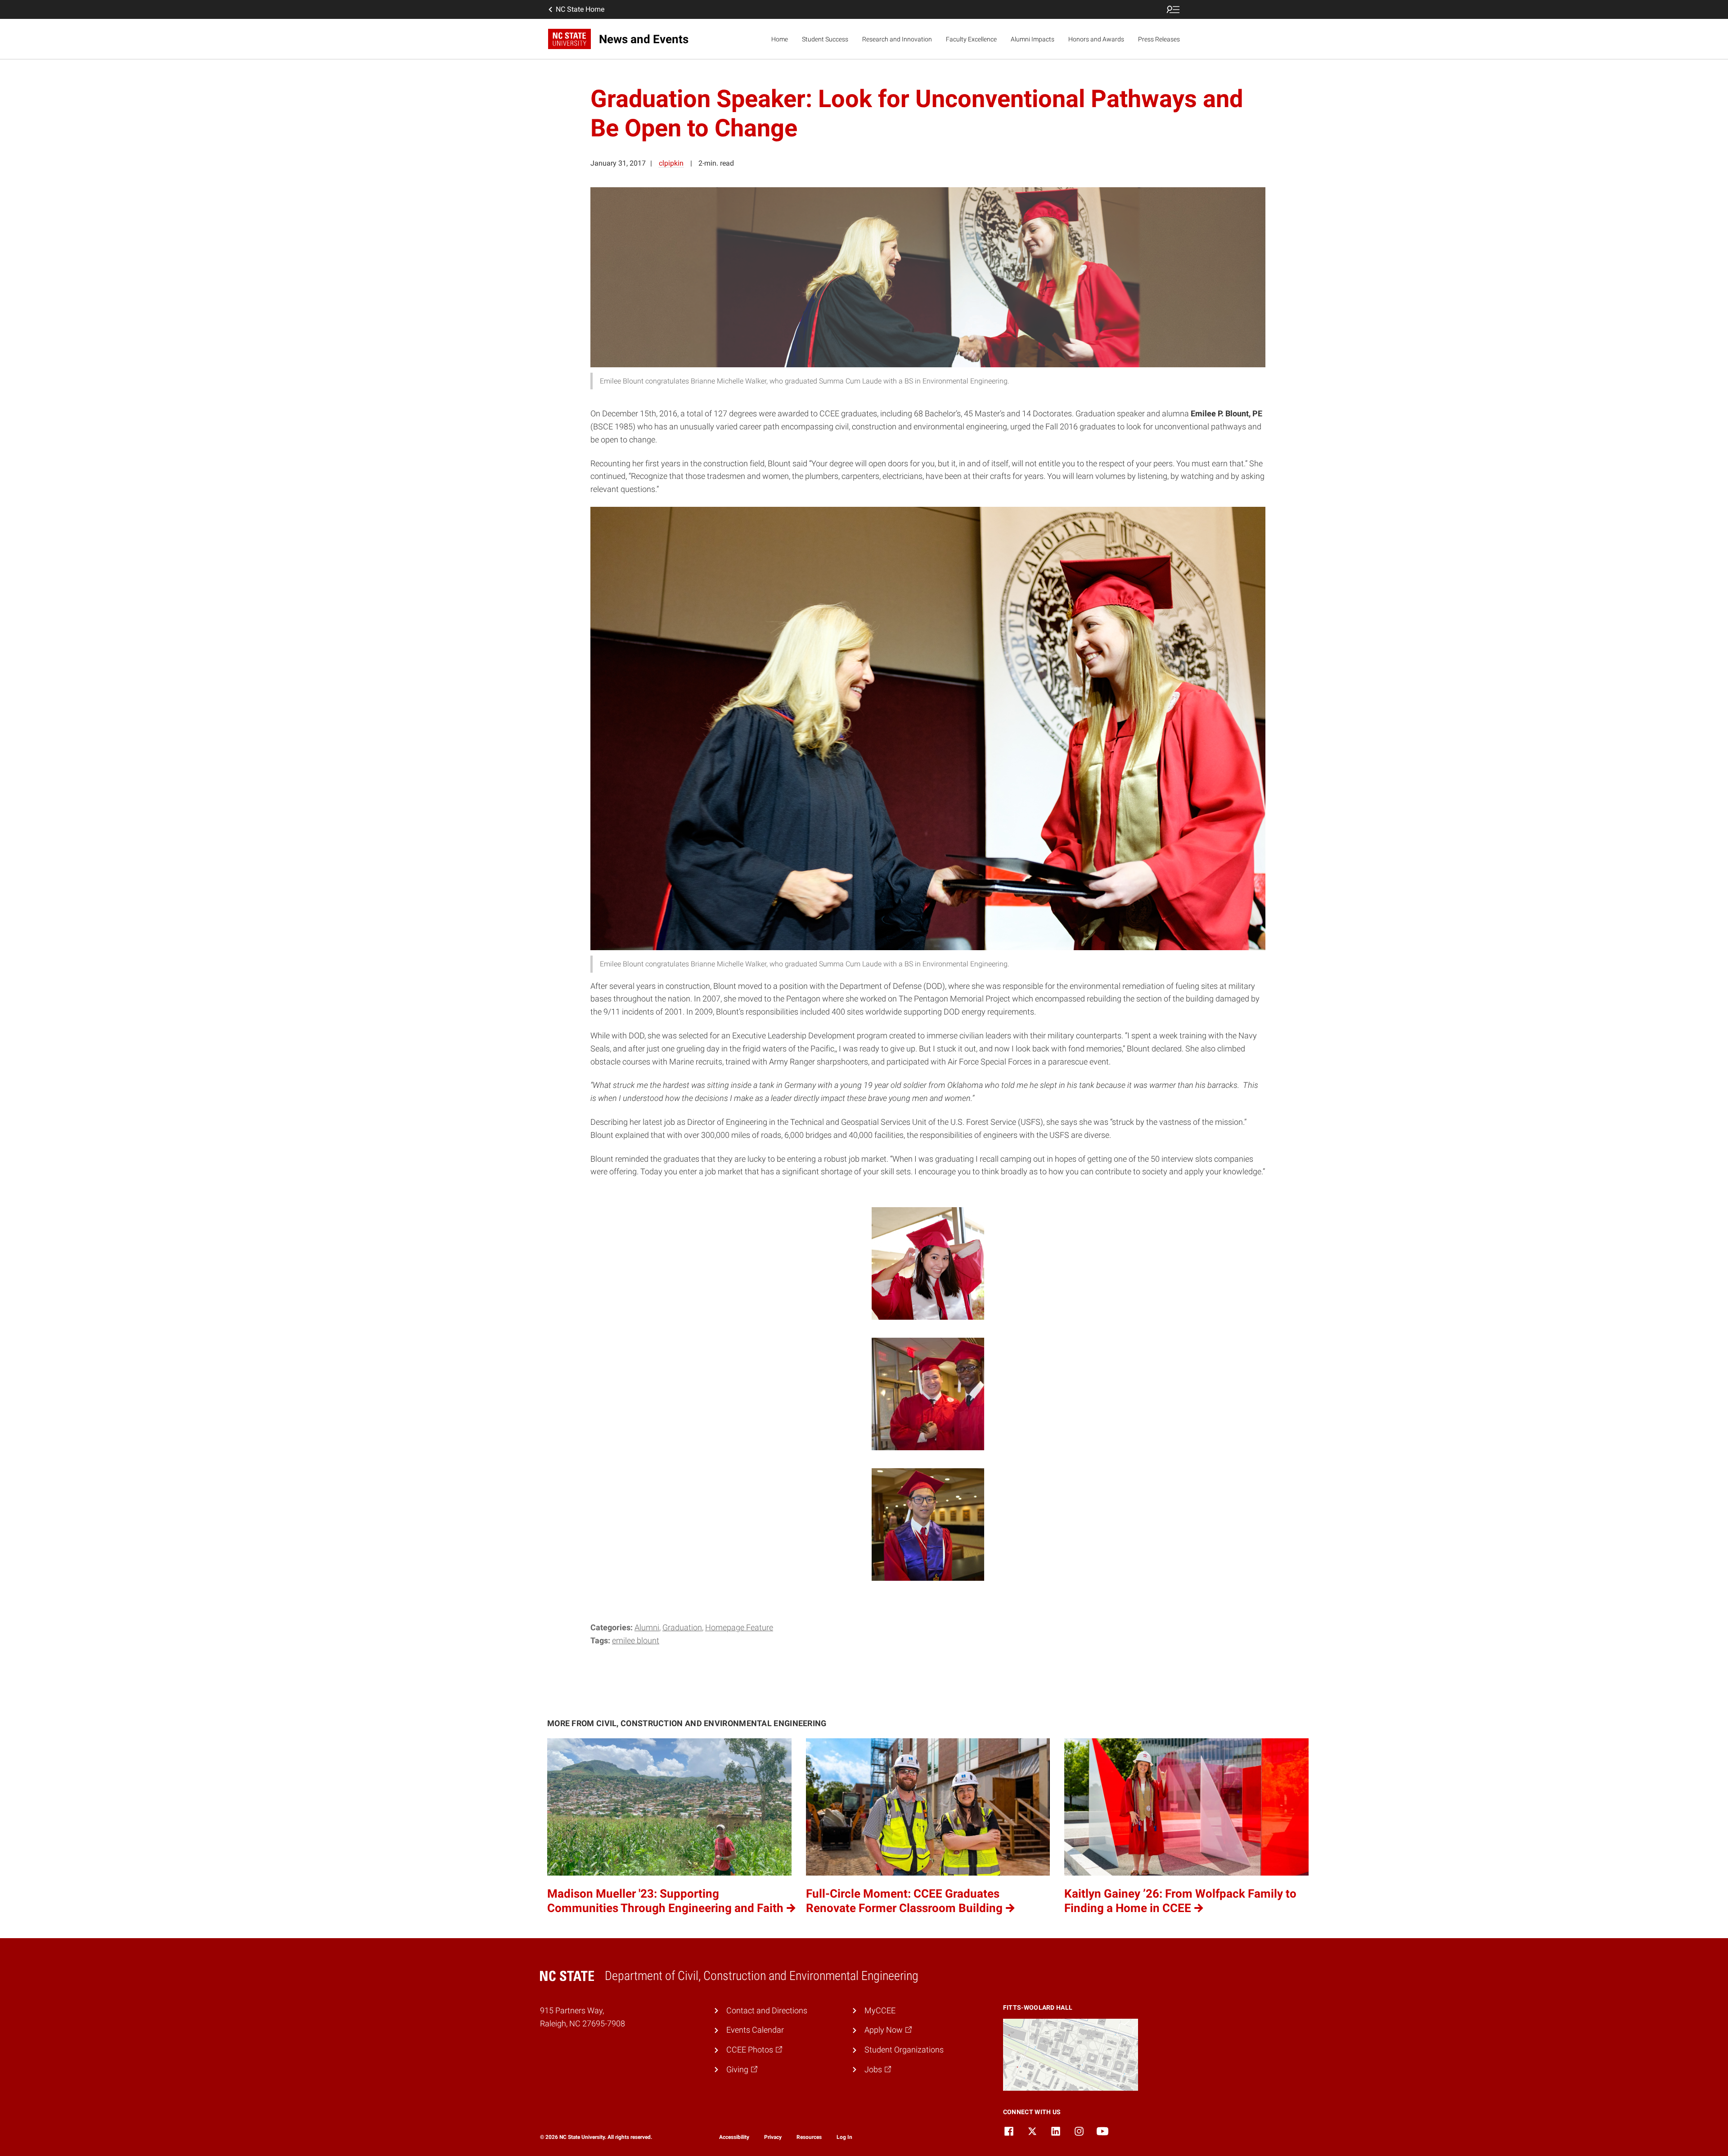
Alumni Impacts (1033, 39)
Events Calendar (755, 2030)
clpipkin (671, 163)
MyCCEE (880, 2010)
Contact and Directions (767, 2010)
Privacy (773, 2137)
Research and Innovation (897, 39)
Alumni (647, 1627)
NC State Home (580, 9)
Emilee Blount (636, 1640)
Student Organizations (904, 2050)
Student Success (825, 39)
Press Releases (1159, 39)
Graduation (682, 1627)
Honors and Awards (1096, 39)
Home (780, 39)
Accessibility (734, 2137)
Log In (844, 2137)
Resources (809, 2137)
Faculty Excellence (971, 39)
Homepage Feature (739, 1627)
